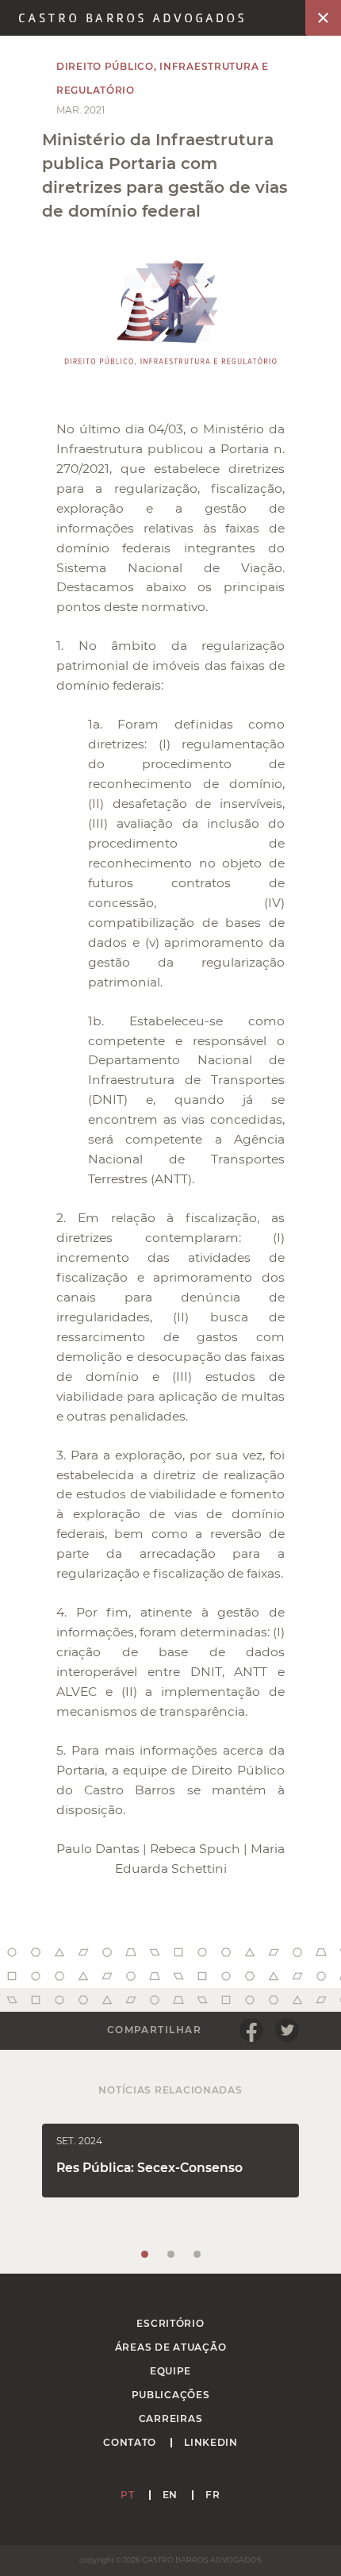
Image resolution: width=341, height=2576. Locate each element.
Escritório (170, 2323)
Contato (130, 2442)
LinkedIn (211, 2442)
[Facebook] (251, 2030)
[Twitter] (287, 2030)
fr (213, 2495)
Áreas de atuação (171, 2347)
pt (127, 2495)
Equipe (170, 2371)
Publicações (171, 2395)
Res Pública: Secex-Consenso (149, 2168)
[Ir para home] (131, 18)
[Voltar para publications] (323, 18)
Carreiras (170, 2418)
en (170, 2495)
